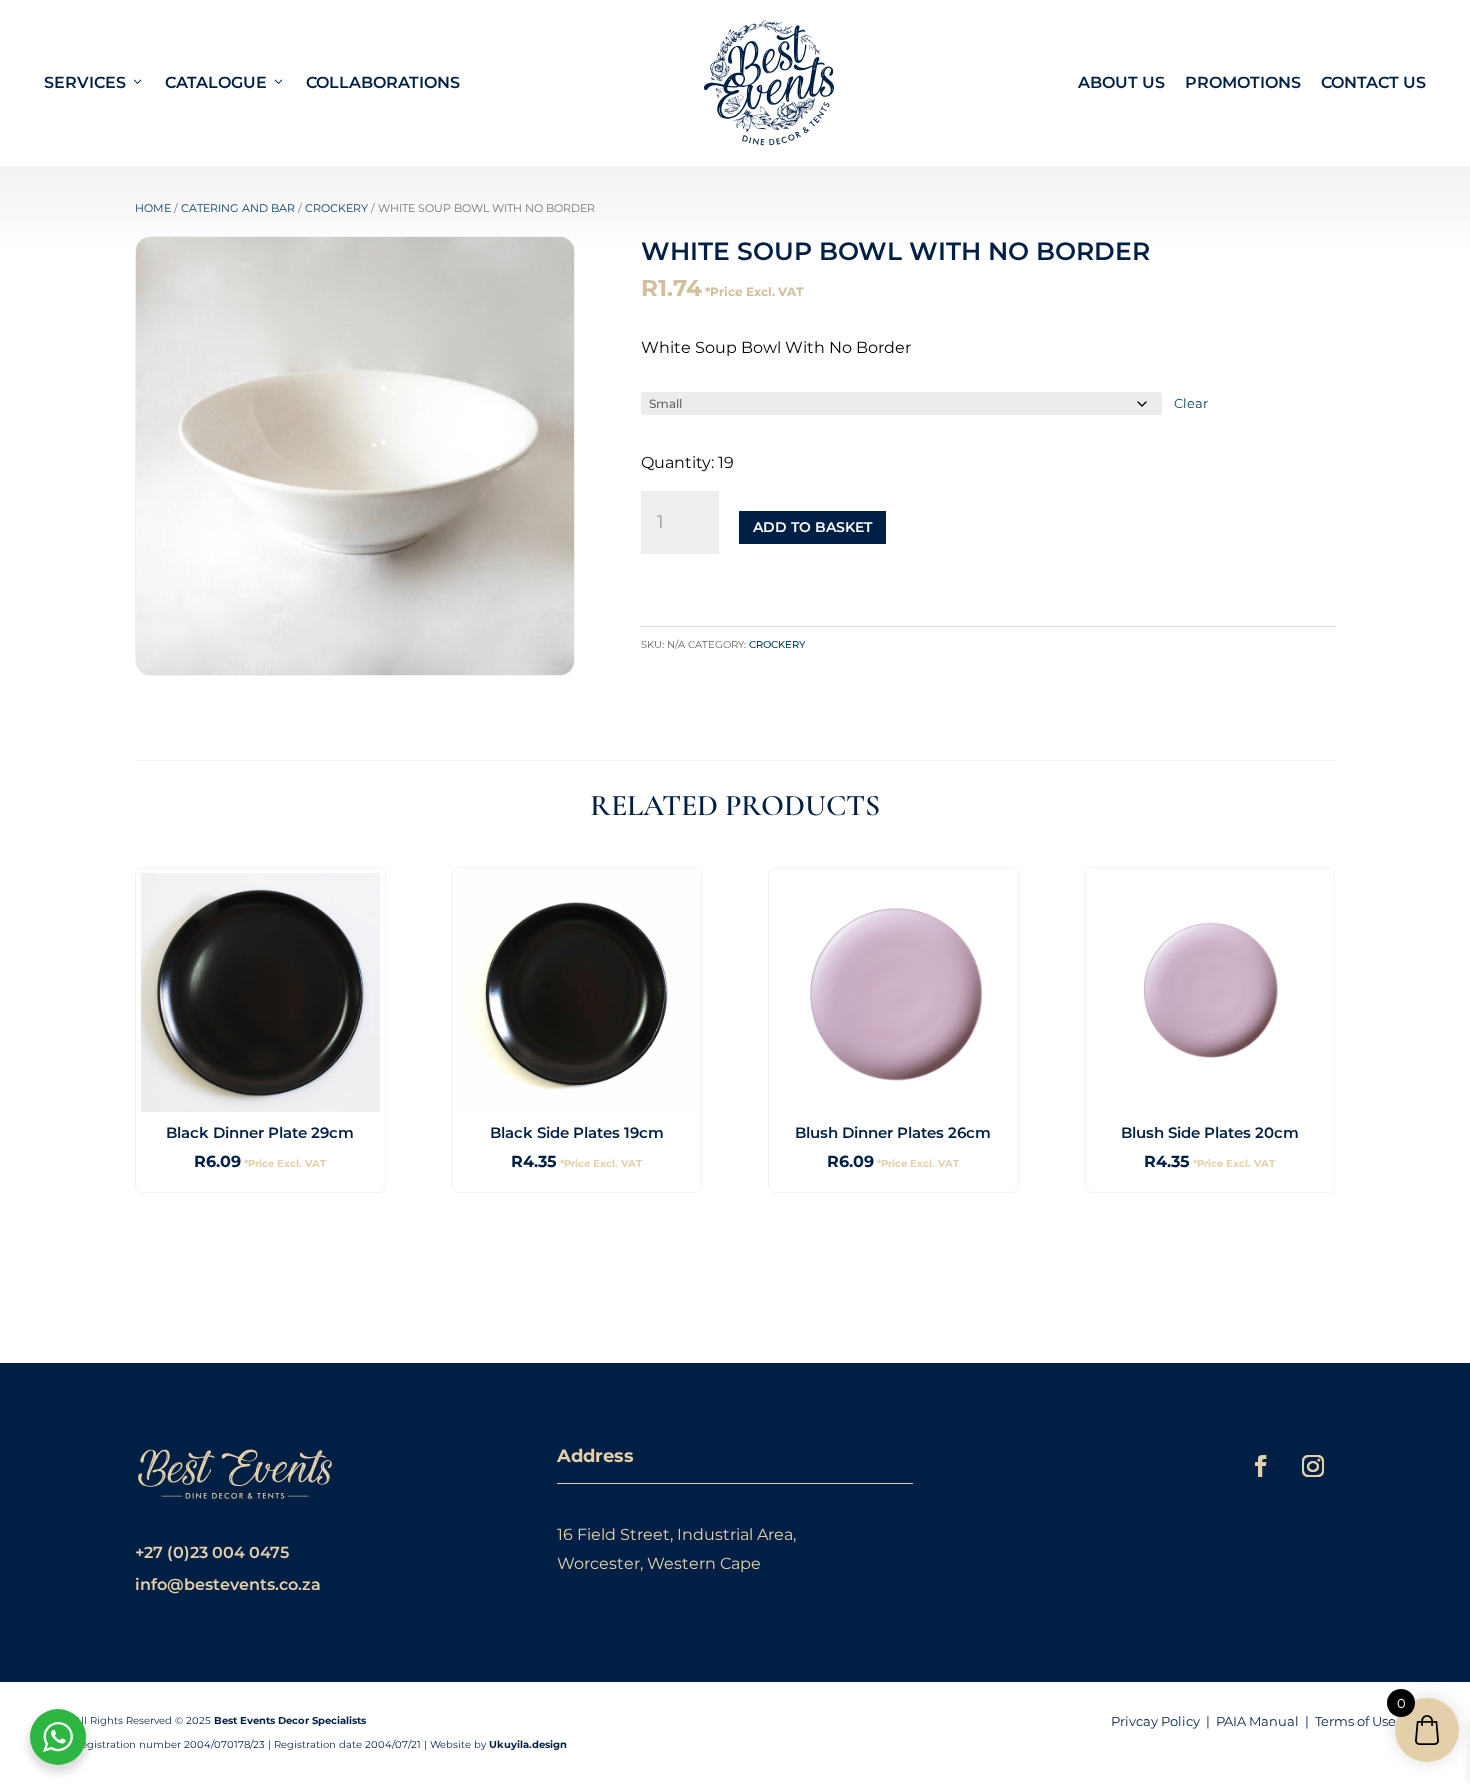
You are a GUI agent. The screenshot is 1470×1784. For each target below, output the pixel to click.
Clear (1191, 403)
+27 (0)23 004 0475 (212, 1552)
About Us (1121, 82)
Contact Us (1373, 82)
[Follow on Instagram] (1313, 1466)
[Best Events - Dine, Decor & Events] (769, 83)
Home (153, 208)
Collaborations (383, 82)
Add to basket (812, 527)
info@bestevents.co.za (228, 1584)
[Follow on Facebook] (1261, 1466)
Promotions (1243, 82)
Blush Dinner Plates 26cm (893, 1132)
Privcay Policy (1155, 1721)
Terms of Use (1355, 1721)
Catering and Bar (238, 208)
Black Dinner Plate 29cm (260, 1132)
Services (85, 82)
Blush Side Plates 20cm (1210, 1132)
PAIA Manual (1257, 1721)
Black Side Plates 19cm (577, 1132)
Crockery (336, 208)
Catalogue (216, 82)
